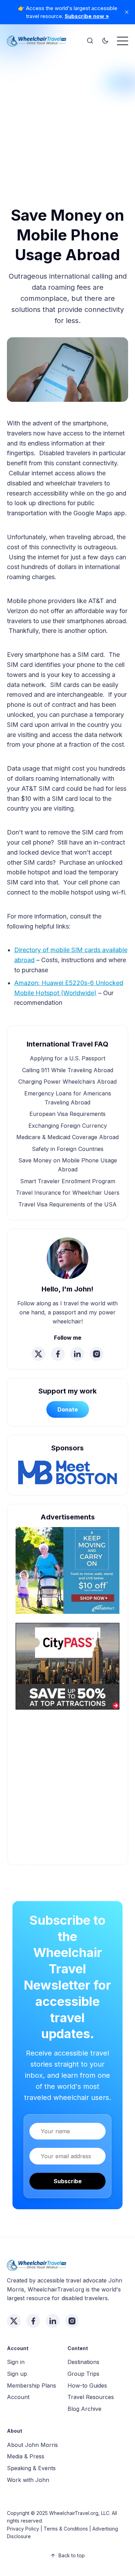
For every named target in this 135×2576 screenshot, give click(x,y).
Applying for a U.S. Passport (67, 1058)
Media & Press (26, 2456)
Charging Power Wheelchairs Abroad (67, 1082)
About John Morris (32, 2445)
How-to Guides (87, 2386)
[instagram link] (97, 1354)
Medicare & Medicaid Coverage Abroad (67, 1137)
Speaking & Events (31, 2468)
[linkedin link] (77, 1354)
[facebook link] (58, 1354)
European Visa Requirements (67, 1114)
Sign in (16, 2362)
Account (18, 2397)
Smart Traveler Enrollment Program (68, 1181)
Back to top (72, 2555)
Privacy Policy (23, 2529)
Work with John (28, 2480)
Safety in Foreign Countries (68, 1149)
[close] (127, 12)
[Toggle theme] (105, 41)
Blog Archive (84, 2409)
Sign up (17, 2374)
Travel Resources (91, 2397)
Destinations (83, 2362)
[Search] (90, 41)
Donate (68, 1409)
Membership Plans (31, 2386)
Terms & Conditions (66, 2529)
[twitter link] (38, 1354)
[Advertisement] (67, 120)
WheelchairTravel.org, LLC (79, 2513)
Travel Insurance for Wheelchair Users (68, 1193)
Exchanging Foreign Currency (68, 1126)
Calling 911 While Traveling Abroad (68, 1070)
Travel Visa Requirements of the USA (67, 1204)
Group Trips (83, 2374)
